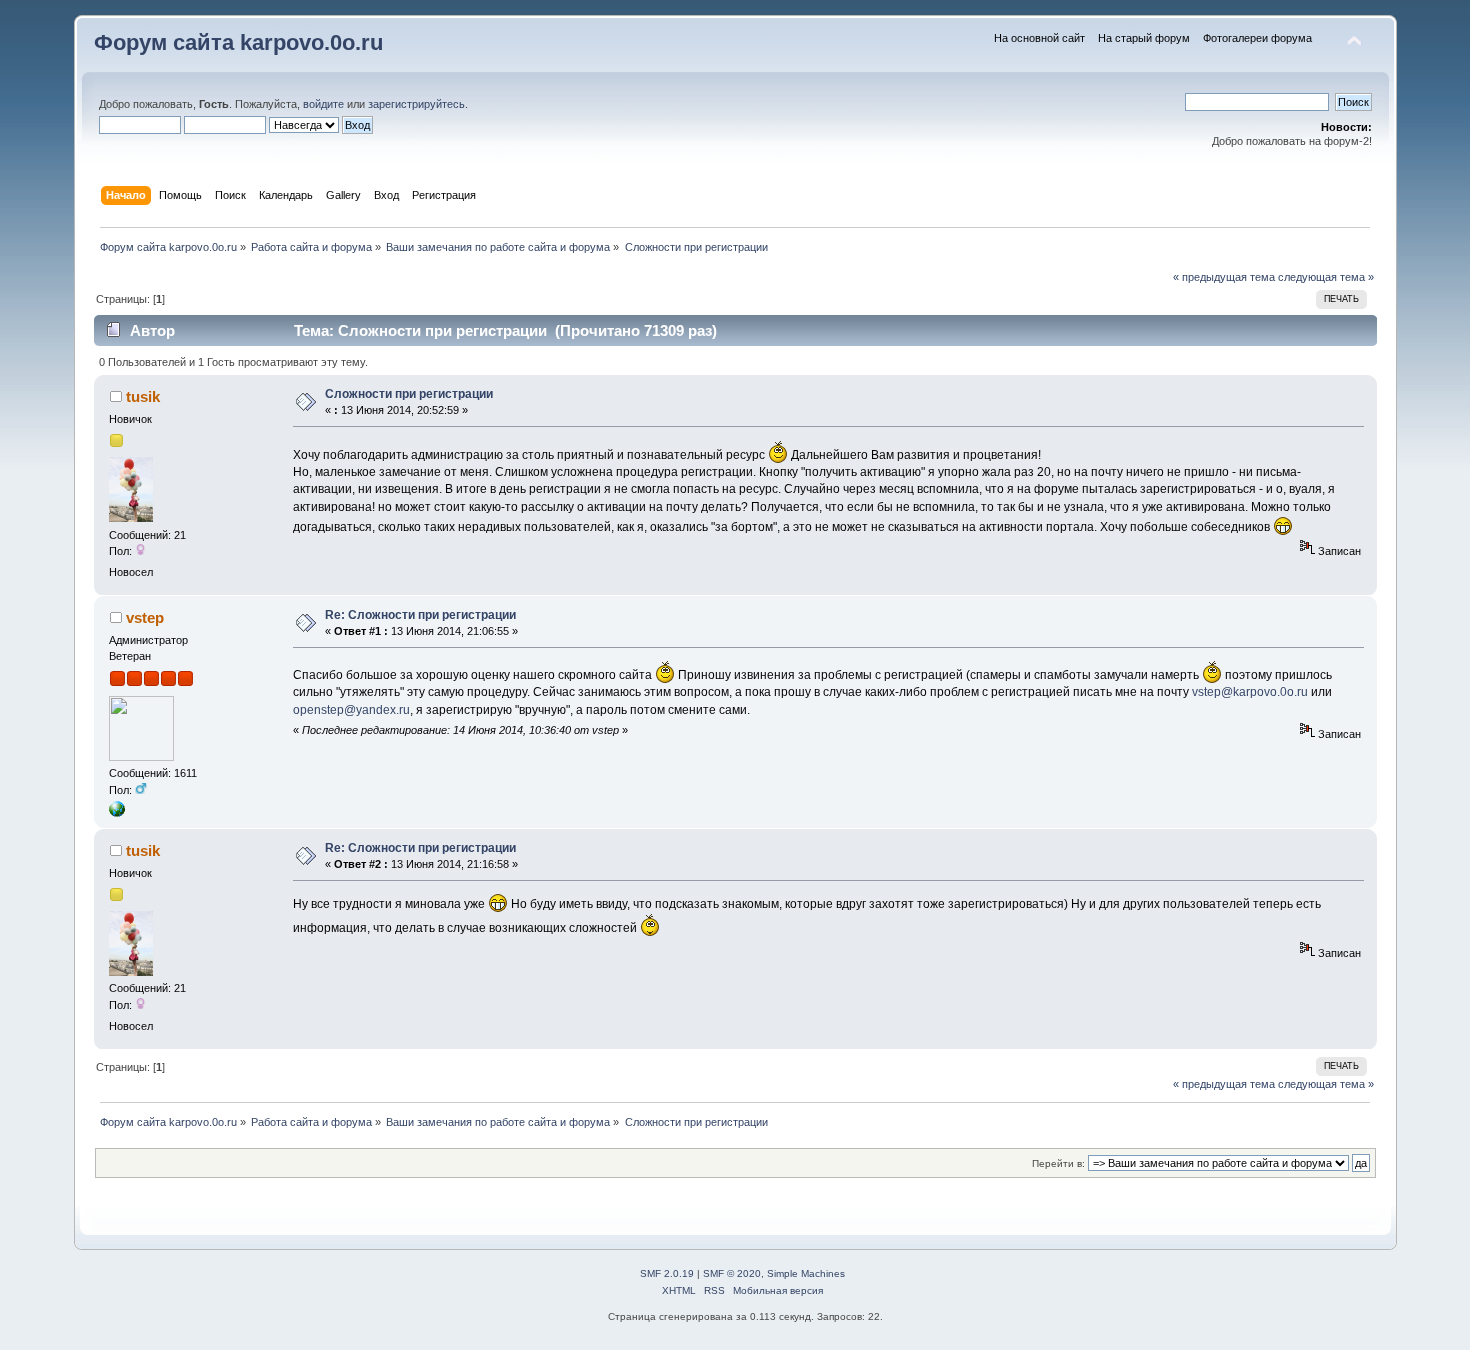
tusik (143, 396)
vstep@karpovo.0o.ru (1250, 692)
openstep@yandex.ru (351, 710)
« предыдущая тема (1224, 277)
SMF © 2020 (732, 1273)
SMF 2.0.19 (667, 1273)
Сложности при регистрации (409, 394)
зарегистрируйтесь (416, 104)
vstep (145, 617)
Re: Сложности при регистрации (420, 615)
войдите (323, 104)
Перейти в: (1058, 1163)
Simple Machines (806, 1273)
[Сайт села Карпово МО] (117, 813)
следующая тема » (1326, 277)
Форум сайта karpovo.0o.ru (238, 42)
